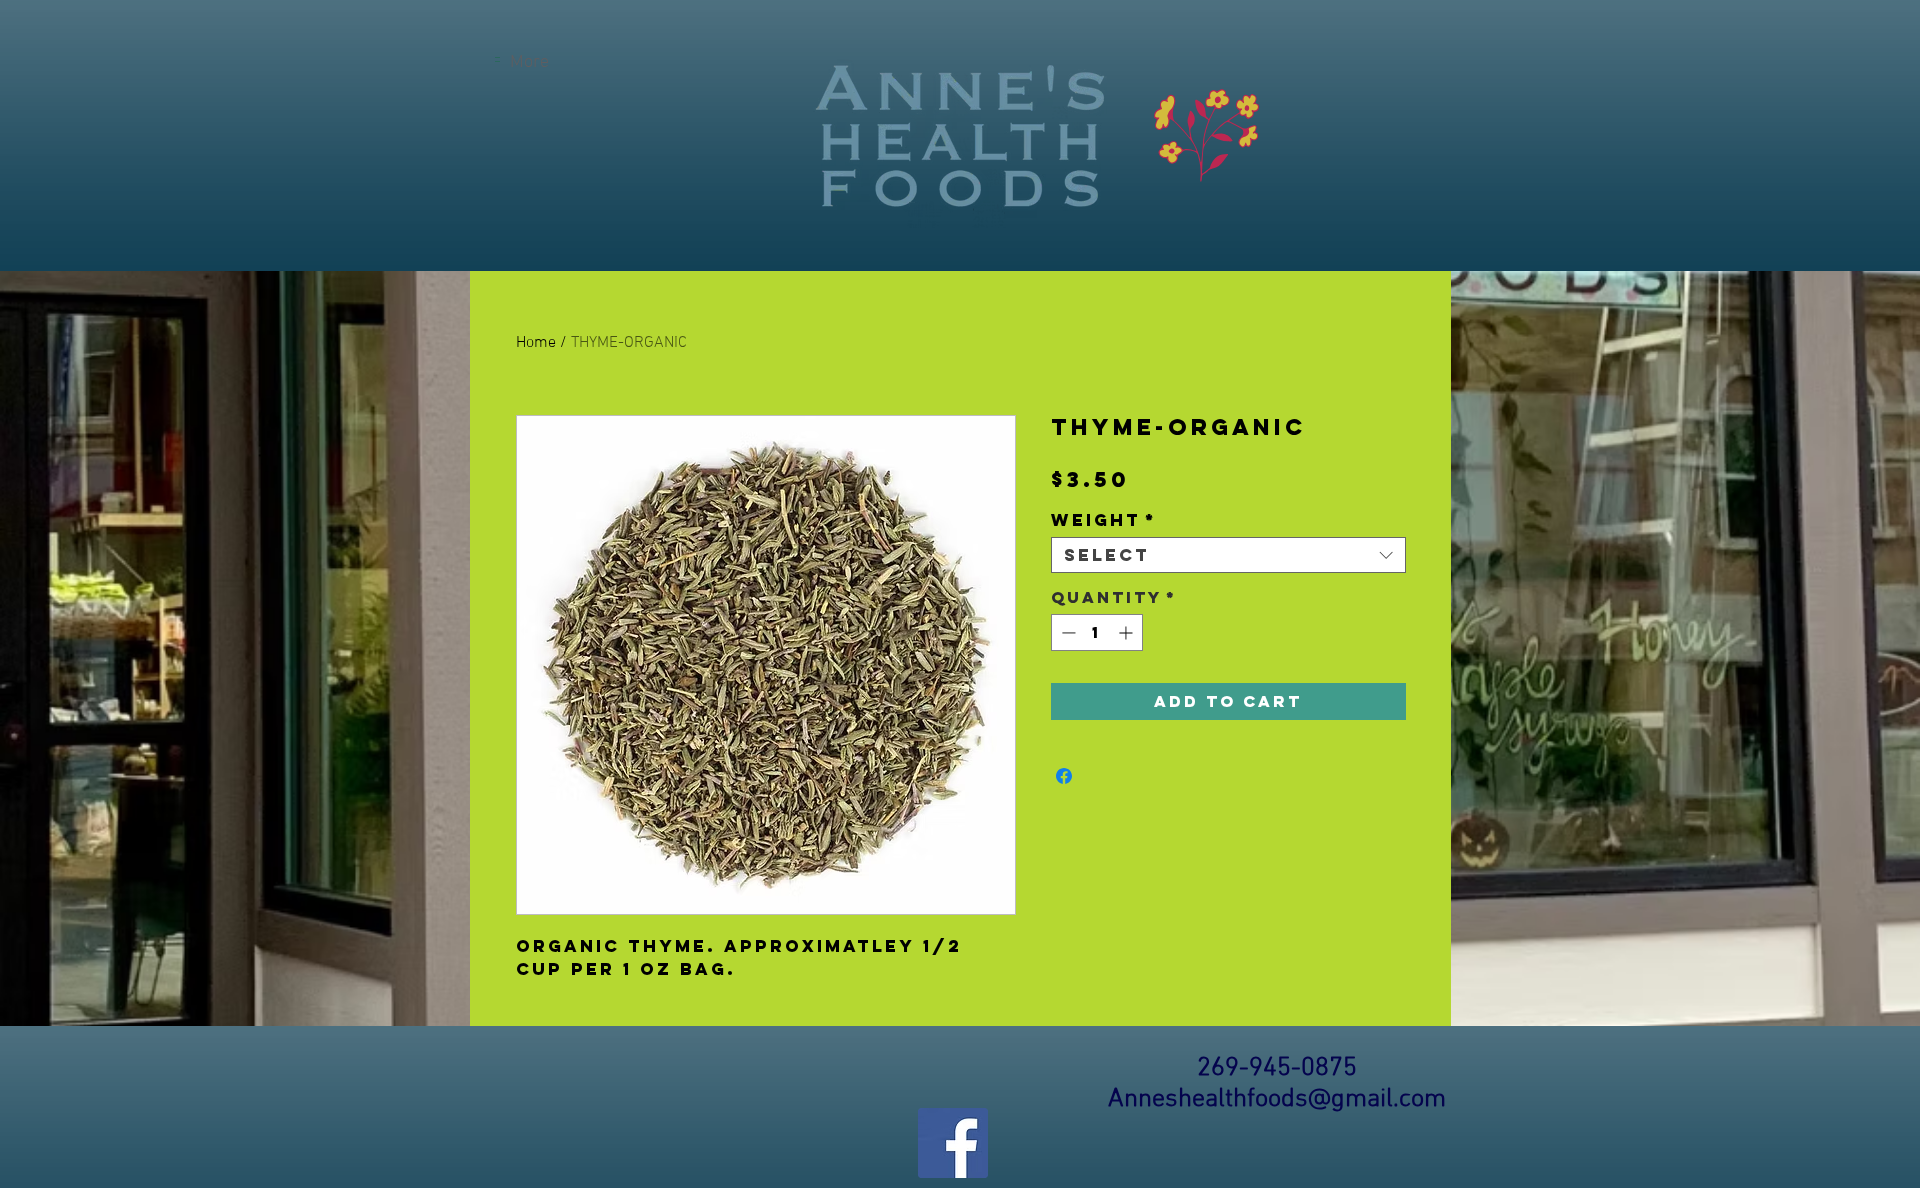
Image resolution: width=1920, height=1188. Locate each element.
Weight (1104, 520)
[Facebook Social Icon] (953, 1143)
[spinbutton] (1097, 632)
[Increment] (1127, 632)
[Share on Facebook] (1064, 776)
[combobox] (1228, 555)
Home (536, 343)
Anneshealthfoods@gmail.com (1277, 1099)
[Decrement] (1066, 632)
